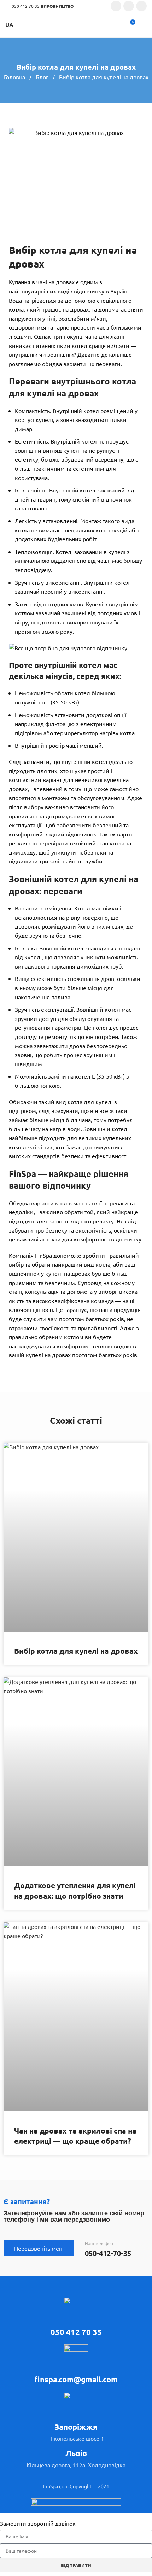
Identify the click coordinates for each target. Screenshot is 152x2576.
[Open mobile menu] (144, 25)
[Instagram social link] (129, 6)
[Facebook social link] (116, 6)
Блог (43, 77)
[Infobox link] (76, 2317)
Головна (15, 77)
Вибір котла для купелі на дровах (76, 1651)
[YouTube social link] (141, 6)
